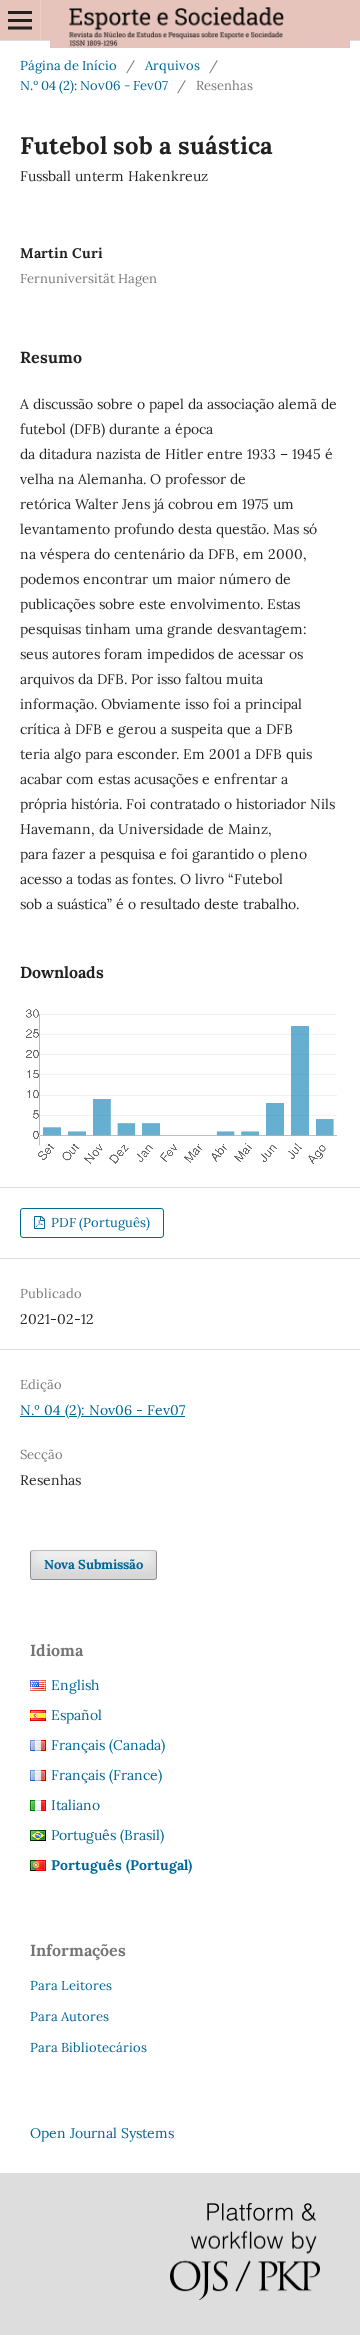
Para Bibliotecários (88, 2047)
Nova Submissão (93, 1564)
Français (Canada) (108, 1745)
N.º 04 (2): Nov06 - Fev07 (94, 85)
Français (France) (106, 1775)
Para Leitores (71, 1985)
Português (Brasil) (107, 1835)
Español (76, 1715)
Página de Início (68, 65)
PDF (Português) (99, 1222)
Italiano (75, 1805)
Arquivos (172, 65)
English (75, 1685)
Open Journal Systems (102, 2133)
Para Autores (69, 2016)
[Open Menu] (20, 20)
